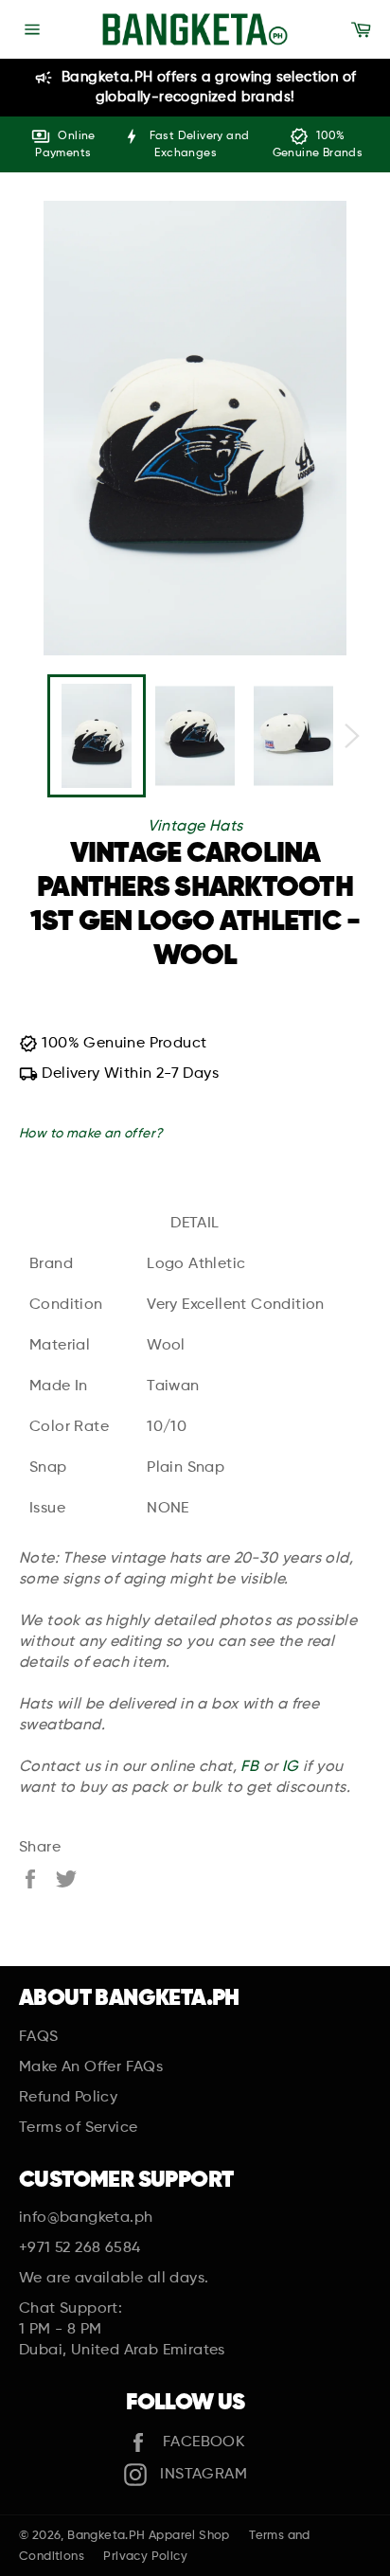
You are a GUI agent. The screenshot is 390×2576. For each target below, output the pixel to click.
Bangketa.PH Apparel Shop (149, 2536)
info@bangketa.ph (86, 2218)
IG (291, 1767)
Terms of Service (78, 2128)
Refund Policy (68, 2098)
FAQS (39, 2037)
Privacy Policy (145, 2557)
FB (249, 1767)
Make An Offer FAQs (91, 2067)
